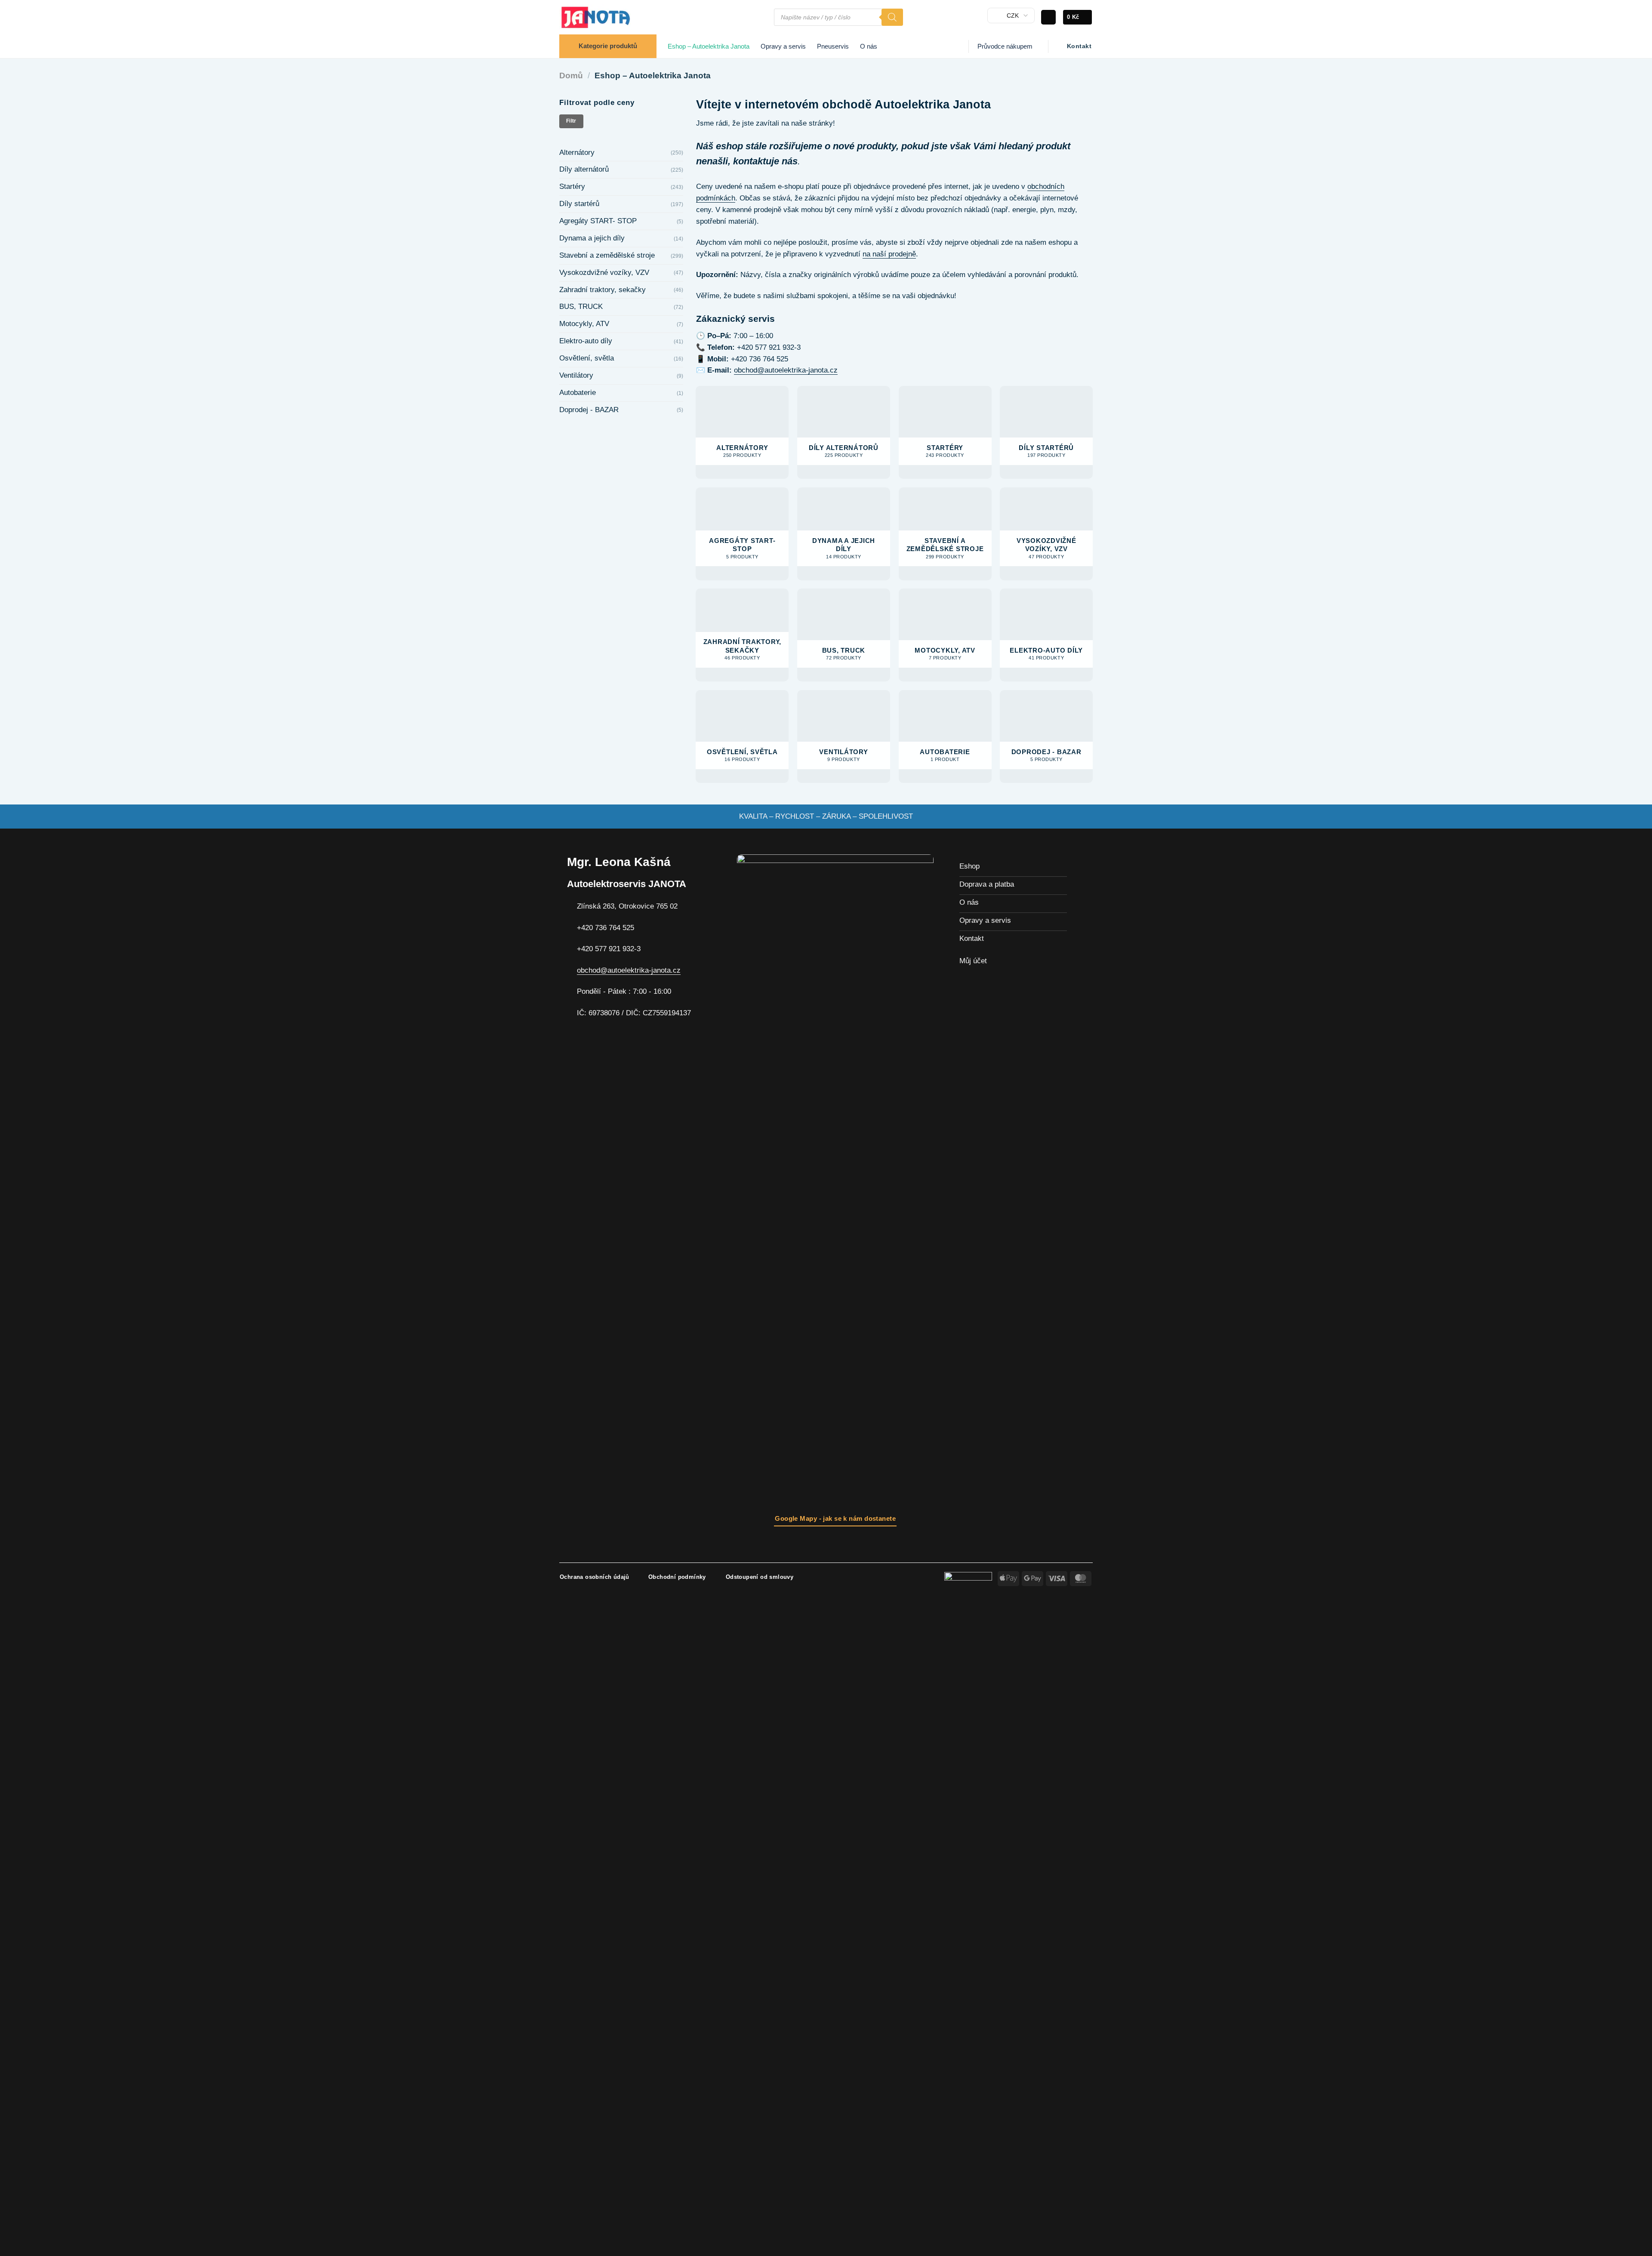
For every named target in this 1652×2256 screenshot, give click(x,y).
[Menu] (763, 17)
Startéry (572, 186)
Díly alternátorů (584, 169)
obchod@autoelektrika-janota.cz (786, 370)
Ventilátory (576, 375)
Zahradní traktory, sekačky (603, 290)
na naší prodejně (889, 254)
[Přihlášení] (1048, 17)
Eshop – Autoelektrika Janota (709, 46)
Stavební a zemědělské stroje (607, 255)
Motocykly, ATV (584, 324)
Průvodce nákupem (1005, 46)
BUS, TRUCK (581, 307)
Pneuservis (833, 46)
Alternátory (577, 153)
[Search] (892, 17)
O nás (869, 46)
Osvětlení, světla (587, 358)
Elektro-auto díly (586, 341)
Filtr (571, 121)
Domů (571, 76)
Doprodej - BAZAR (589, 410)
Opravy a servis (783, 46)
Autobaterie (578, 393)
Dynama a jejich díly (592, 238)
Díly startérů (579, 204)
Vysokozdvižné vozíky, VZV (604, 273)
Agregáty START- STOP (598, 221)
